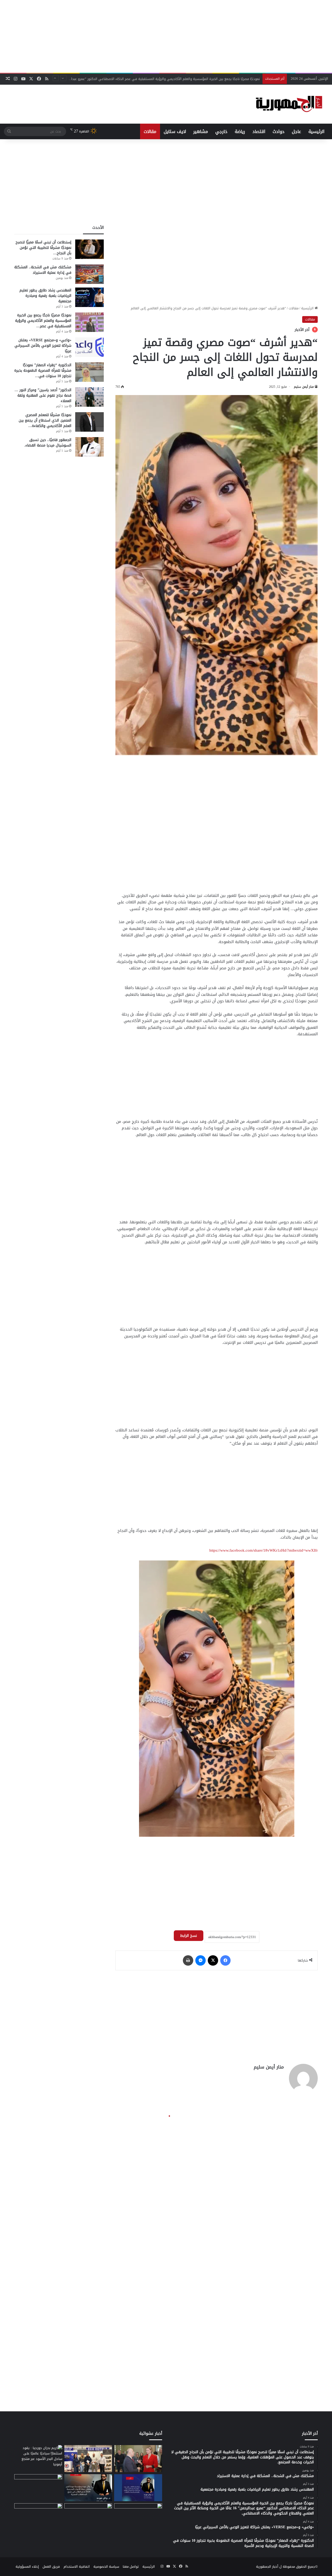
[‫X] (213, 1960)
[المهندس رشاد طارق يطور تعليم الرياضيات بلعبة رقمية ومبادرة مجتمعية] (89, 297)
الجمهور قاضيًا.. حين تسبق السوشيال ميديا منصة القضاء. (48, 443)
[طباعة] (188, 1960)
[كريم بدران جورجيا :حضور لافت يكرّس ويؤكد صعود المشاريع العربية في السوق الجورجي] (138, 2459)
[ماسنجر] (200, 1960)
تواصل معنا (131, 2567)
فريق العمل (51, 2567)
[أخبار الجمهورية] (289, 104)
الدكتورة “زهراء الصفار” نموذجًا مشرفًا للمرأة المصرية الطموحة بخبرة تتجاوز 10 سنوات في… (43, 371)
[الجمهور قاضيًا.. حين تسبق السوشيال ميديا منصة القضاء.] (89, 447)
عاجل (296, 131)
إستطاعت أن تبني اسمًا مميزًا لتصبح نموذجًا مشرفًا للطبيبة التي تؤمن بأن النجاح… (43, 248)
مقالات (150, 131)
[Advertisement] (166, 36)
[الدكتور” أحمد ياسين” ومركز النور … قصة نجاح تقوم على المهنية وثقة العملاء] (89, 397)
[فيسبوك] (225, 1960)
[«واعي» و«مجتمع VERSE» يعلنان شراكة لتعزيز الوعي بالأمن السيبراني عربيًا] (89, 347)
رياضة (240, 131)
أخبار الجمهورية (267, 2567)
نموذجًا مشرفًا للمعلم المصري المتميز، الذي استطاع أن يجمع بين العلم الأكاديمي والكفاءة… (45, 420)
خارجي (221, 131)
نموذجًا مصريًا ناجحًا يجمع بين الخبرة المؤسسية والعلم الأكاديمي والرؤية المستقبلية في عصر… (43, 321)
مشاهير (201, 131)
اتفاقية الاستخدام (77, 2567)
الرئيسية (316, 131)
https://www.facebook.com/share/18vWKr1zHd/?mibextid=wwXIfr (264, 1550)
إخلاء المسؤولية (27, 2567)
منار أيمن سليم (304, 387)
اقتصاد (259, 131)
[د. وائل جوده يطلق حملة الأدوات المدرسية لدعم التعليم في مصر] (88, 2488)
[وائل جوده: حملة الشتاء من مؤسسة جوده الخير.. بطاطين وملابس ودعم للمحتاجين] (138, 2488)
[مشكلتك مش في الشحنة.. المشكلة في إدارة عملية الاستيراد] (89, 274)
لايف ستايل (175, 131)
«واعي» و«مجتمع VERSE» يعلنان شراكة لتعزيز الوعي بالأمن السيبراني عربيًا (205, 79)
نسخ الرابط (189, 1936)
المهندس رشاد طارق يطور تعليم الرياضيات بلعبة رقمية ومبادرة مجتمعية (45, 296)
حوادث (279, 131)
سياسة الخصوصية (106, 2567)
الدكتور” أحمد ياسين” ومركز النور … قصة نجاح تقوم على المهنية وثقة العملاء (43, 395)
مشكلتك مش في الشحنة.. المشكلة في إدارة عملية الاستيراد (43, 270)
